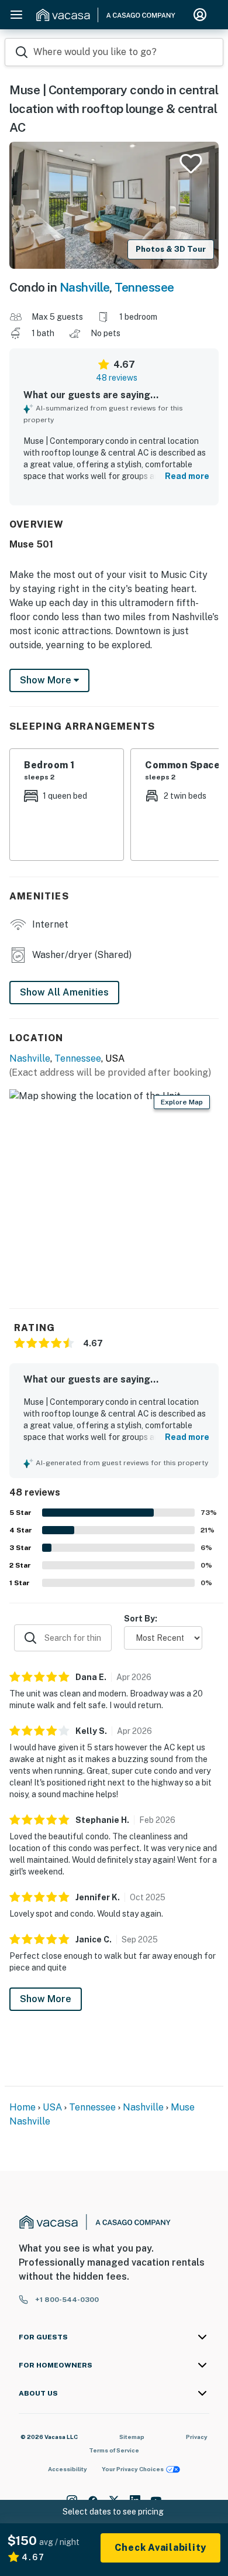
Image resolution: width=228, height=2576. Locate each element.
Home (23, 2107)
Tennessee (144, 287)
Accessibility (68, 2469)
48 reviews (117, 378)
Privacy (197, 2437)
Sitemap (132, 2437)
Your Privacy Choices (133, 2469)
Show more (47, 680)
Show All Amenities (64, 992)
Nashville (85, 287)
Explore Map (182, 1102)
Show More (46, 1999)
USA (52, 2107)
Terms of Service (114, 2450)
